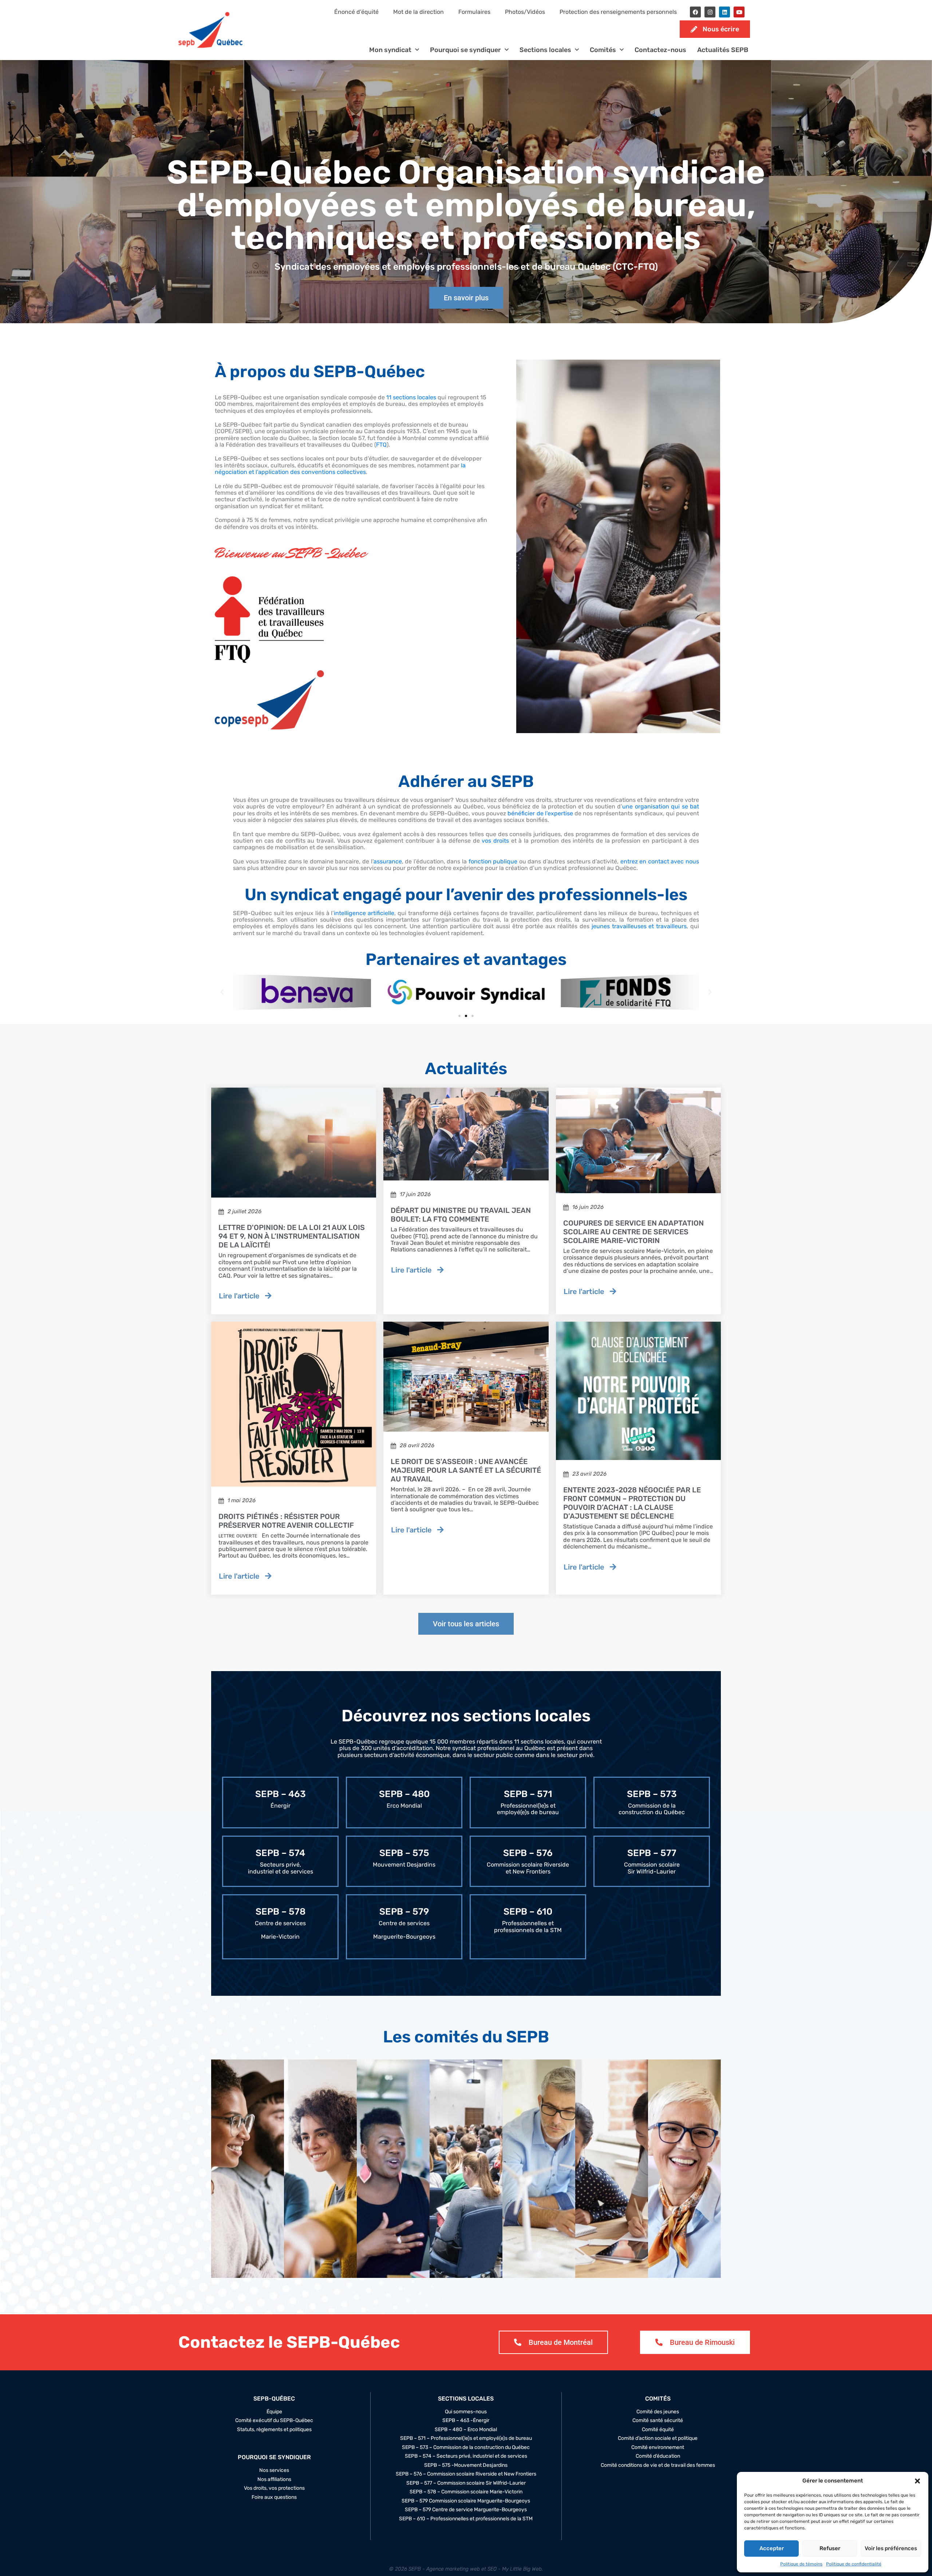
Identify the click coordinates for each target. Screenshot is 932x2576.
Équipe (274, 2412)
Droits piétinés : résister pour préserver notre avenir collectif (286, 1521)
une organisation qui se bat (661, 806)
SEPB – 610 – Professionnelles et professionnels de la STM (466, 2519)
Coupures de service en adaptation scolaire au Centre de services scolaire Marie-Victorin (633, 1232)
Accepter (772, 2548)
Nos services (274, 2470)
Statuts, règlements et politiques (274, 2430)
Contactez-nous (660, 50)
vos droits (495, 841)
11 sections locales (411, 397)
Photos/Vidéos (525, 12)
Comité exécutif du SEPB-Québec (274, 2421)
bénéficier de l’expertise (540, 813)
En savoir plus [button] (259, 2241)
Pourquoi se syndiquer (465, 50)
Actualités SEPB (723, 50)
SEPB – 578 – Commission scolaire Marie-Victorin (466, 2492)
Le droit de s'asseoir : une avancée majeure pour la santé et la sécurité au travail (466, 1470)
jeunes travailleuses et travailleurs (639, 926)
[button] (917, 2481)
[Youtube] (739, 12)
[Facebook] (695, 12)
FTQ (381, 445)
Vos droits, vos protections (274, 2488)
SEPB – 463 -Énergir (466, 2421)
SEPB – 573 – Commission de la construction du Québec (466, 2448)
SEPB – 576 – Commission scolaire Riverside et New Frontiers (466, 2474)
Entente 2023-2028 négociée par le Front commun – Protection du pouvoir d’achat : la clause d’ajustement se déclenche (632, 1503)
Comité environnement (658, 2448)
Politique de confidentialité (854, 2564)
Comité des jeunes (658, 2412)
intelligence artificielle (364, 913)
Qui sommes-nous (466, 2412)
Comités (603, 50)
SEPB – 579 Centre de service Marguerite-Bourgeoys (466, 2510)
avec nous (684, 861)
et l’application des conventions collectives (307, 472)
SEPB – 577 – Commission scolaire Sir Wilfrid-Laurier (466, 2483)
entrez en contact (645, 861)
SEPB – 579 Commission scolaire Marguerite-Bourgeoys (466, 2501)
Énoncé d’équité (356, 12)
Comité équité (658, 2430)
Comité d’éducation (658, 2457)
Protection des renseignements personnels (618, 12)
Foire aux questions (274, 2497)
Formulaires (474, 12)
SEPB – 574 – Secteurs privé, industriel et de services (466, 2457)
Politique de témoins (801, 2564)
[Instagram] (710, 12)
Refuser (830, 2548)
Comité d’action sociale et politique (658, 2439)
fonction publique (493, 861)
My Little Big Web (522, 2569)
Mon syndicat (390, 50)
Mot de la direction (418, 12)
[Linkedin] (724, 12)
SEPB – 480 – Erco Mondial (466, 2430)
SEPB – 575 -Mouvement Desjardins (466, 2465)
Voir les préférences (891, 2548)
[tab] (248, 2169)
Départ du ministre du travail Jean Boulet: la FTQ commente (461, 1215)
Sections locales (545, 50)
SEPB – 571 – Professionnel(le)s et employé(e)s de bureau (466, 2439)
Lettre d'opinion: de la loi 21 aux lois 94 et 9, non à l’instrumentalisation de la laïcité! (292, 1236)
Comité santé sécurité (658, 2421)
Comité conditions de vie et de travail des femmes (658, 2465)
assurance (388, 861)
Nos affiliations (274, 2480)
